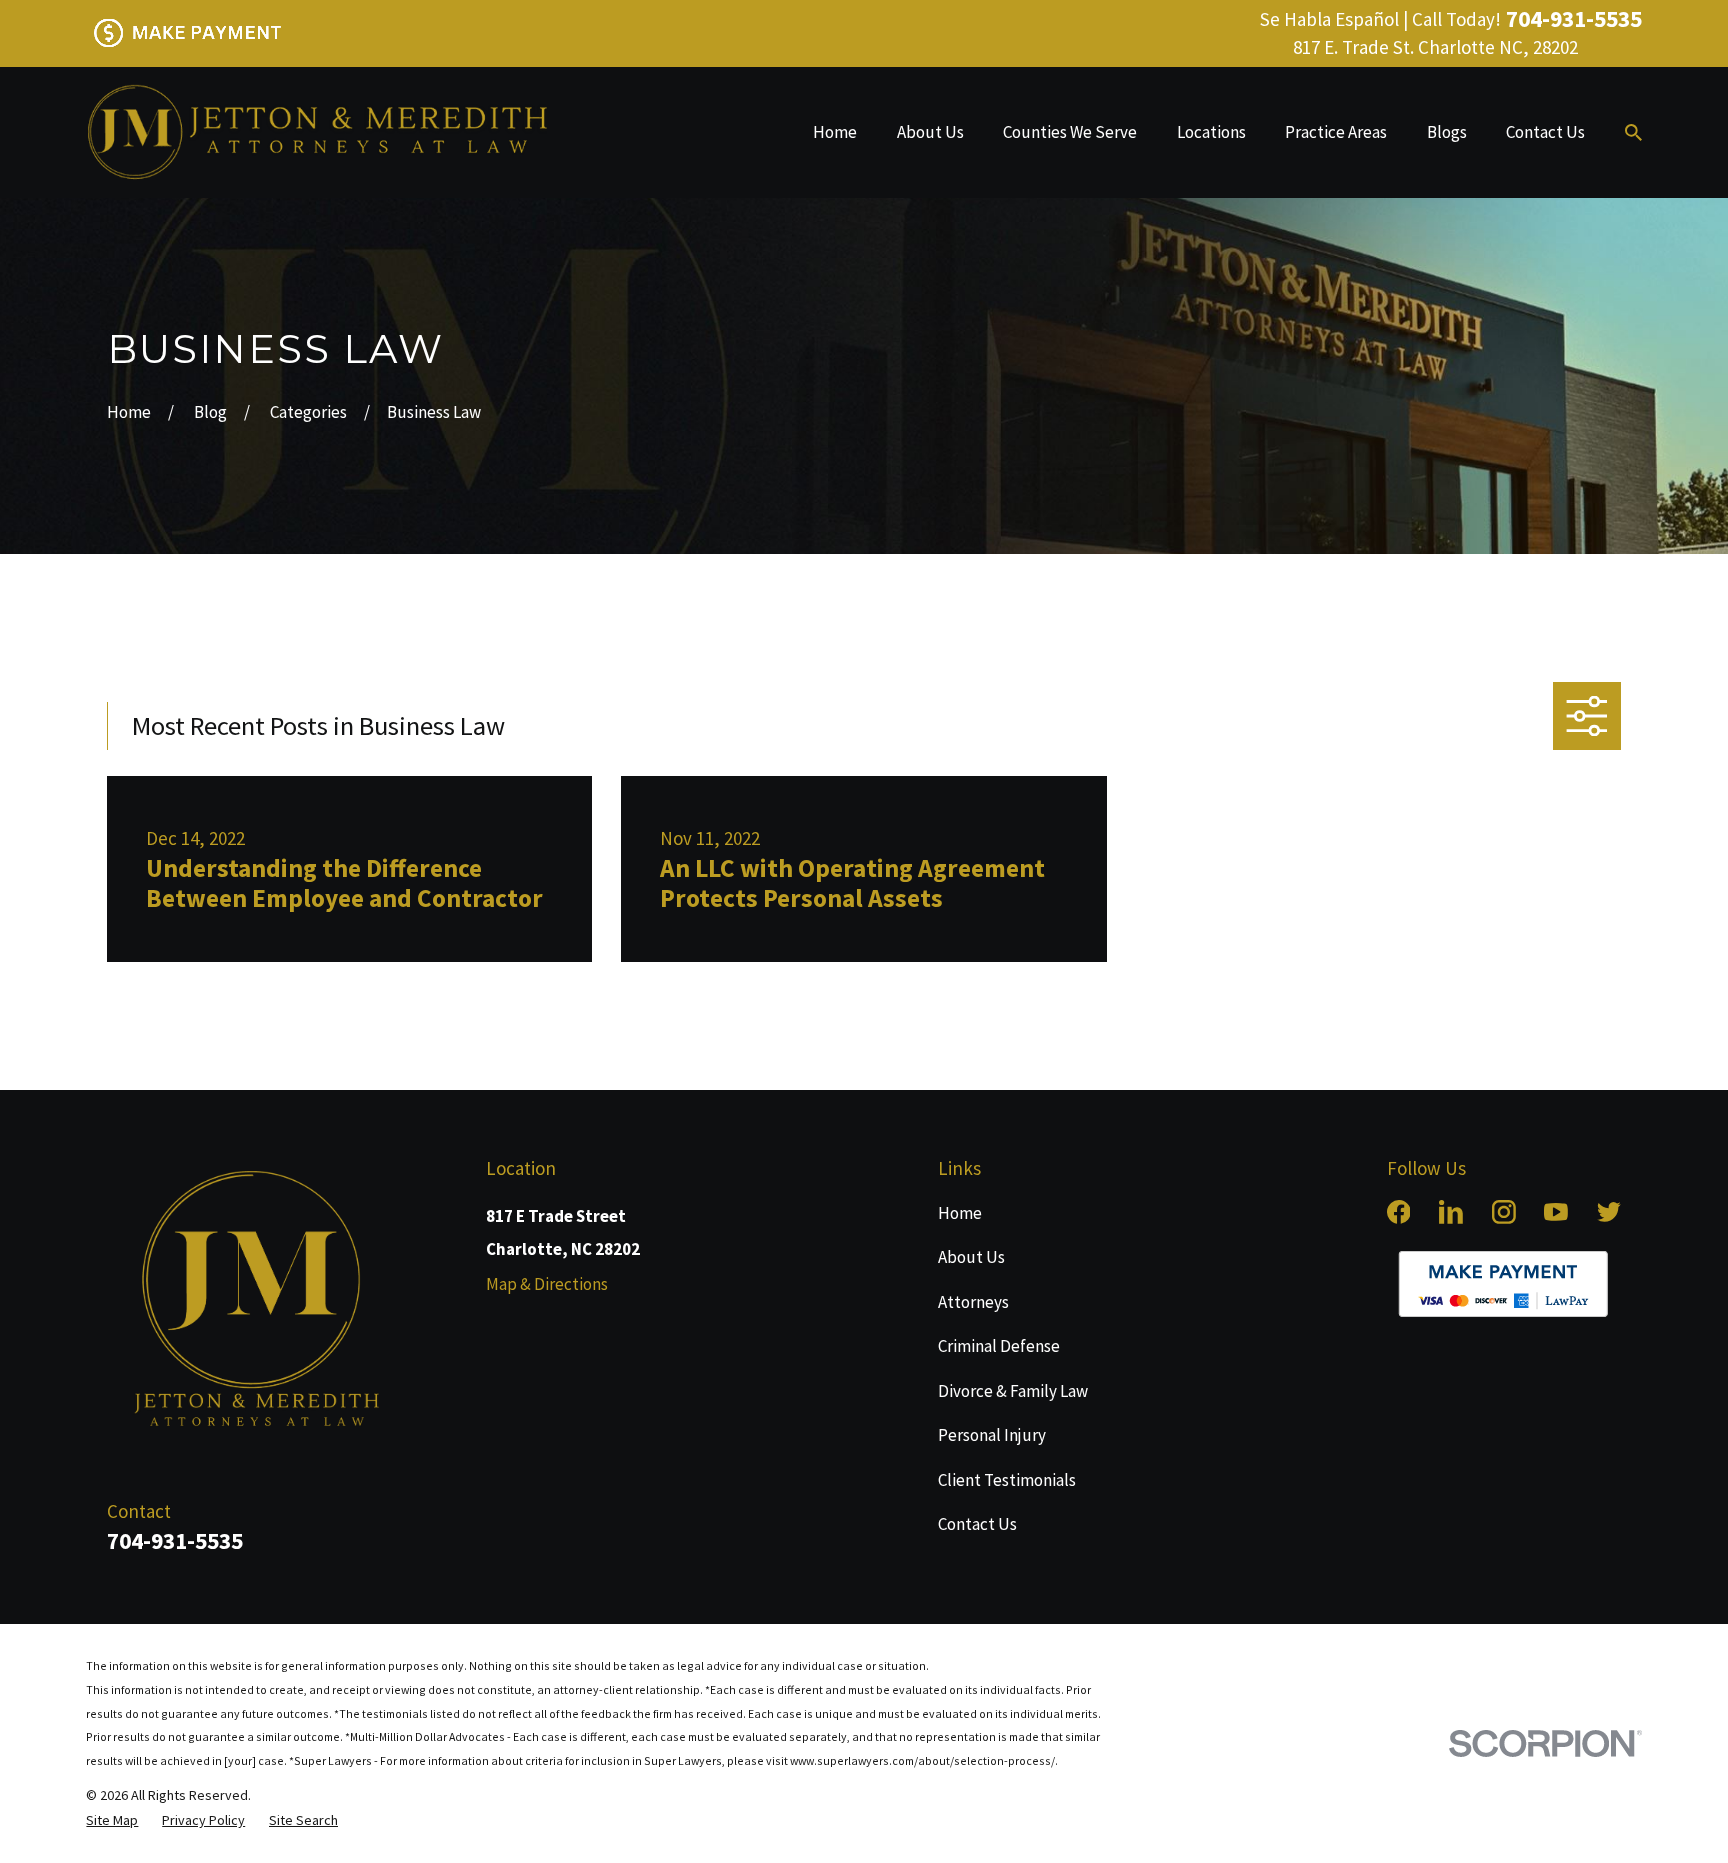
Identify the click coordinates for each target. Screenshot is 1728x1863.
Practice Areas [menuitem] (1336, 132)
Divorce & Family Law (1013, 1391)
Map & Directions (547, 1284)
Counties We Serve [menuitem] (1070, 132)
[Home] (316, 132)
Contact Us (977, 1524)
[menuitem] (112, 1820)
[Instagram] (1504, 1212)
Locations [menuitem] (1211, 132)
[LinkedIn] (1451, 1212)
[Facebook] (1399, 1212)
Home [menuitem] (835, 132)
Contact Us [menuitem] (1545, 132)
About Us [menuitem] (930, 132)
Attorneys (973, 1302)
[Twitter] (1609, 1212)
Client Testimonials (1007, 1480)
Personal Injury (992, 1435)
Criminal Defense (999, 1346)
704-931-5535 (1574, 18)
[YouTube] (1556, 1212)
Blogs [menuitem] (1447, 132)
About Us (971, 1257)
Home (960, 1213)
